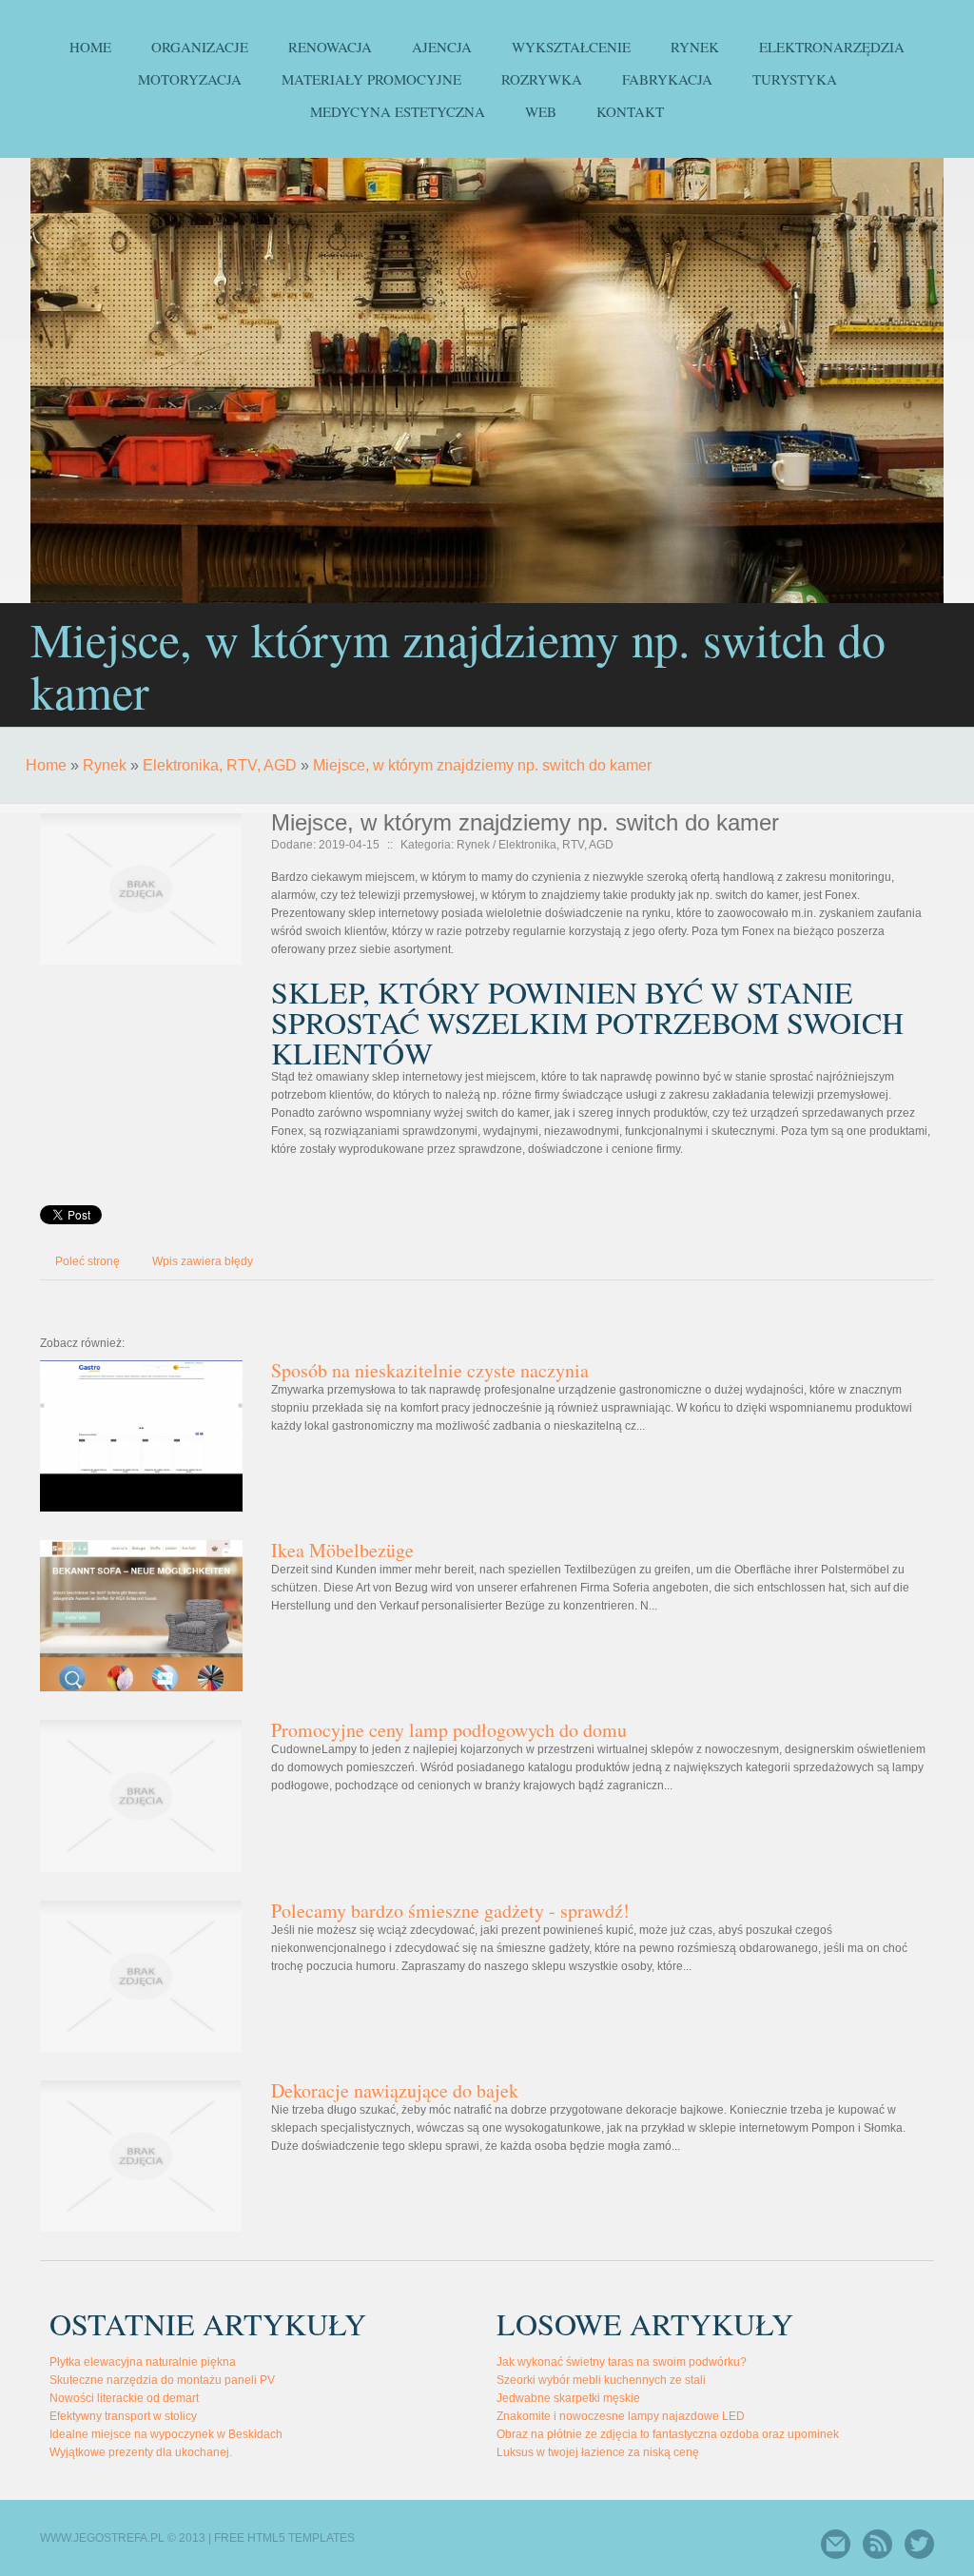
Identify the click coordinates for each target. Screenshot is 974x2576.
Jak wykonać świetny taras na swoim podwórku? (622, 2362)
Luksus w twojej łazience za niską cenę (598, 2452)
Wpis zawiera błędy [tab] (203, 1261)
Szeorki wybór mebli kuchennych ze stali (601, 2380)
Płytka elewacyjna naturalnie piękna (143, 2362)
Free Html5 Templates (284, 2538)
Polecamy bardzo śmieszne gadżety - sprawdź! (450, 1911)
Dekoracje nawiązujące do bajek (395, 2090)
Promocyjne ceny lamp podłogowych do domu (449, 1730)
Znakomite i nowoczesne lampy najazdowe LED (621, 2416)
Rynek (105, 765)
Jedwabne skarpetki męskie (568, 2398)
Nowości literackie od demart (124, 2398)
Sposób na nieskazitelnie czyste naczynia (430, 1370)
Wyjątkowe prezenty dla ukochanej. (141, 2452)
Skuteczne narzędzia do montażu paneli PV (162, 2380)
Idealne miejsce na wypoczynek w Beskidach (166, 2434)
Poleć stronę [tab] (88, 1261)
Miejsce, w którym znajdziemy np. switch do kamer (482, 765)
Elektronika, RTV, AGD (220, 765)
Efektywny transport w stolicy (123, 2416)
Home (46, 765)
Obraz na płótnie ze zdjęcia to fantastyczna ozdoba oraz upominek (668, 2434)
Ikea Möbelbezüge (342, 1550)
